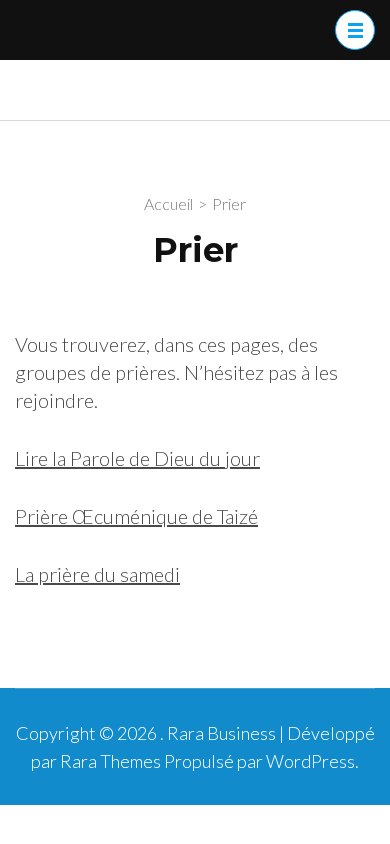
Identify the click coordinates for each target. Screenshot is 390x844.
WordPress (310, 761)
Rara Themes (110, 761)
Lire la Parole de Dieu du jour (137, 458)
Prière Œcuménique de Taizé (136, 516)
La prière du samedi (97, 574)
